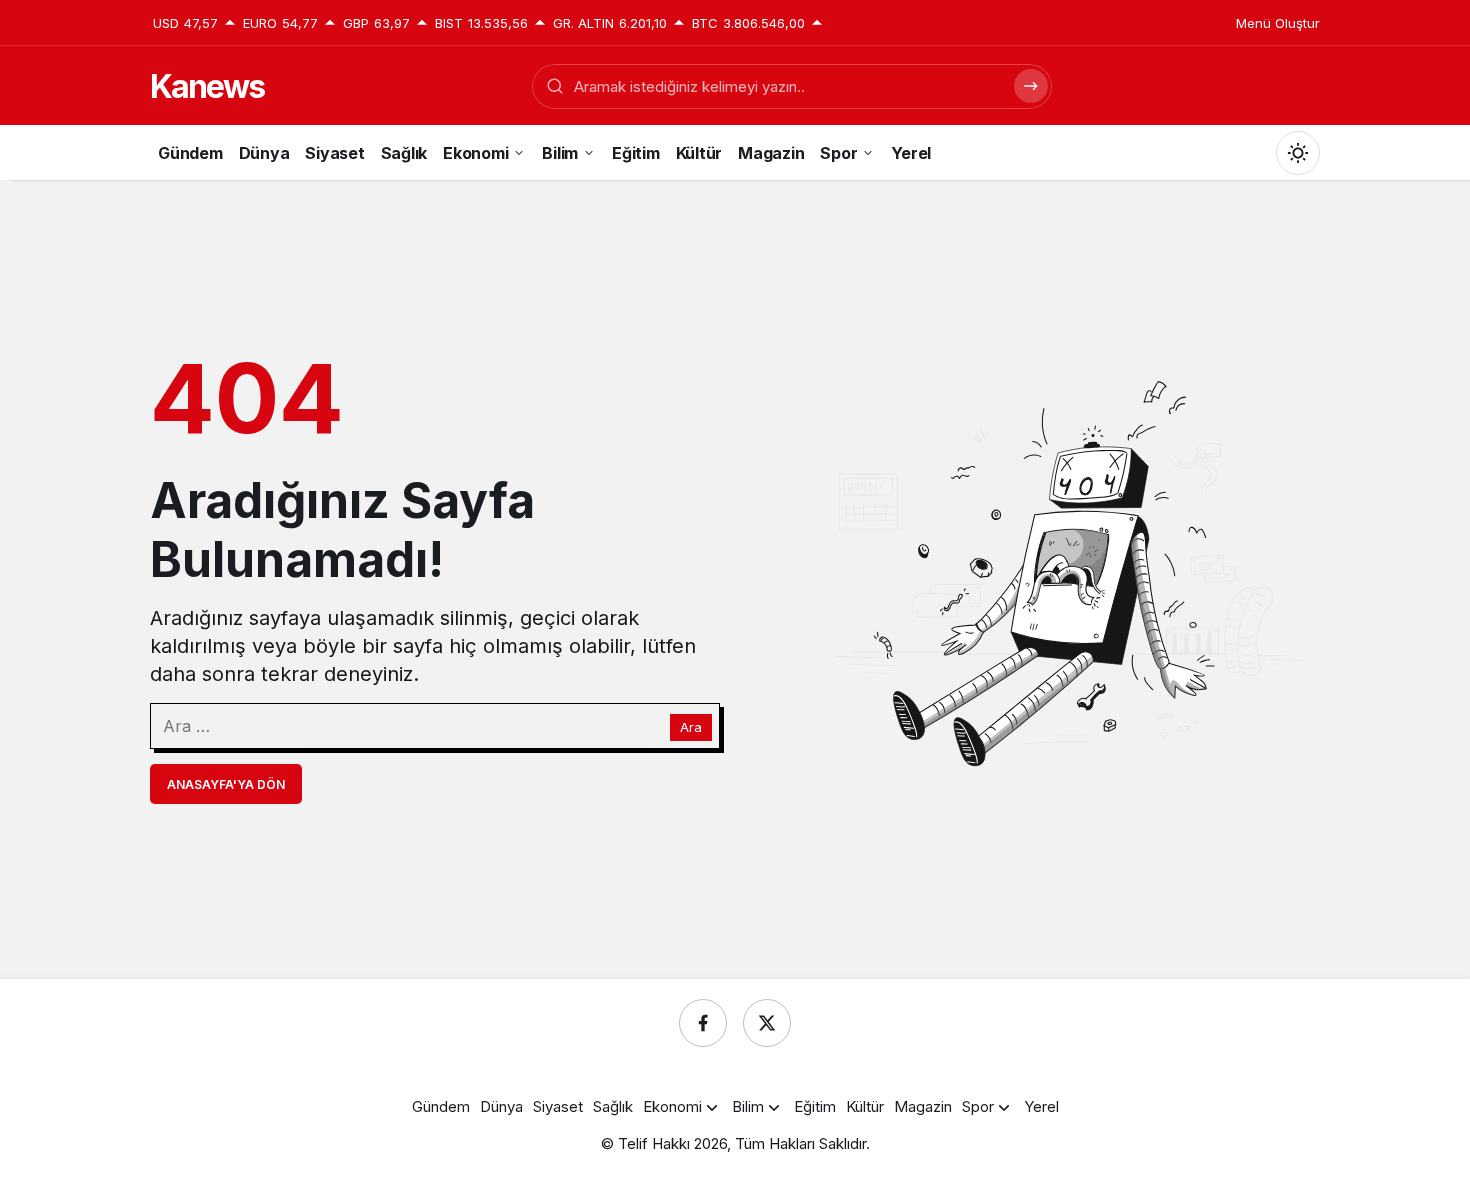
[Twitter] (767, 1023)
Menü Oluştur (1278, 23)
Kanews (207, 86)
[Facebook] (703, 1023)
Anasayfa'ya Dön (226, 784)
